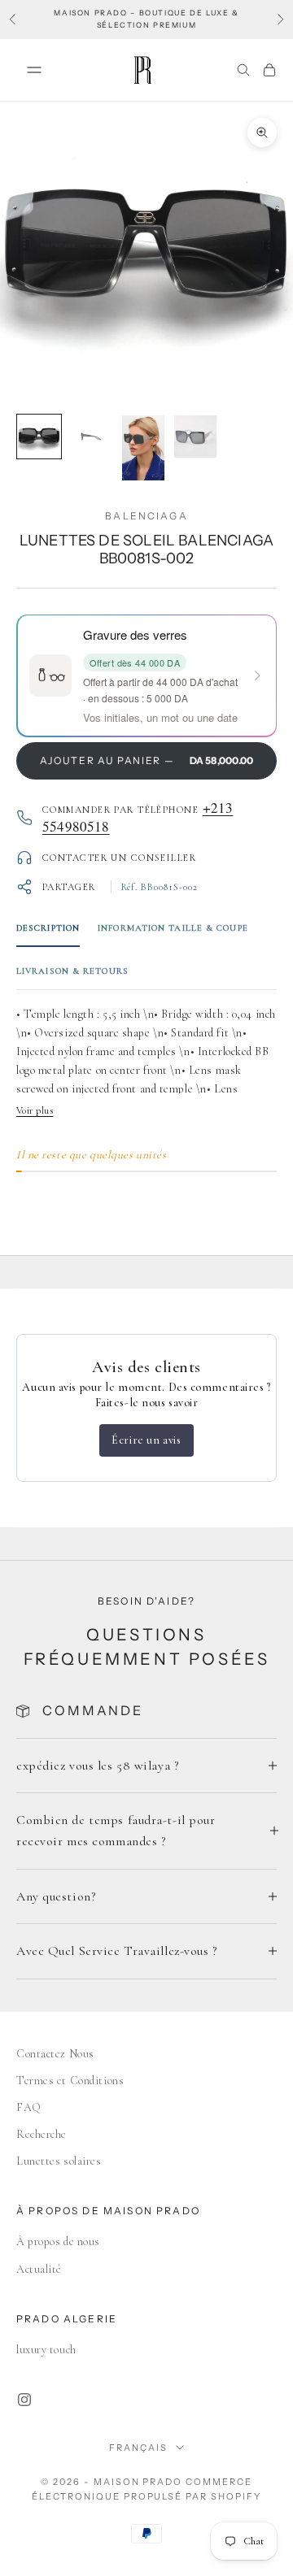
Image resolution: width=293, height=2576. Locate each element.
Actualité (39, 2269)
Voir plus (35, 1110)
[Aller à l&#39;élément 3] (143, 448)
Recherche (42, 2134)
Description (48, 928)
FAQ (29, 2107)
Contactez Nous (55, 2054)
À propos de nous (58, 2242)
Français (138, 2448)
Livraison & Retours (72, 971)
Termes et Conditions (70, 2081)
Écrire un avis (146, 1440)
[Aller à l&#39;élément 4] (195, 437)
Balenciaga (146, 516)
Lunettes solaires (59, 2161)
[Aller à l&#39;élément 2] (91, 437)
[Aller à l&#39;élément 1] (39, 437)
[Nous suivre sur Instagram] (24, 2400)
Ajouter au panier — (147, 760)
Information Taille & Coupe (173, 928)
